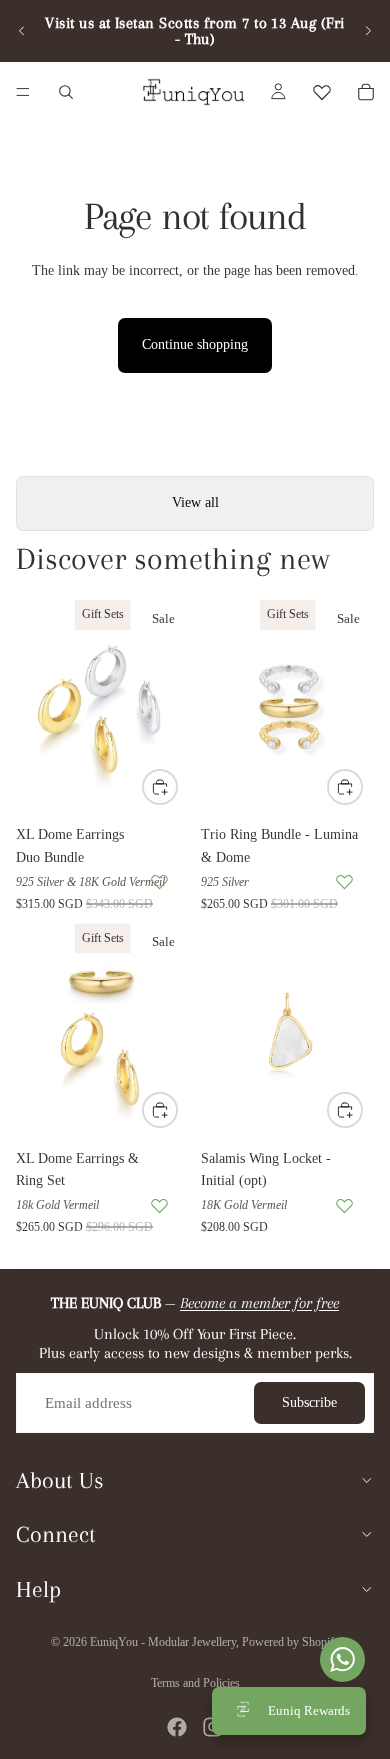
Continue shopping (195, 344)
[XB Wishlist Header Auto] (322, 92)
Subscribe (309, 1402)
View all (195, 502)
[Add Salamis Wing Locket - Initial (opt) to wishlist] (344, 1205)
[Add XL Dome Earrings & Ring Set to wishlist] (159, 1205)
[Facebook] (177, 1727)
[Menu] (23, 92)
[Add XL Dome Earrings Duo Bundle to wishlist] (159, 881)
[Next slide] (368, 31)
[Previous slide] (22, 31)
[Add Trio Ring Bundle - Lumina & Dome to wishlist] (344, 881)
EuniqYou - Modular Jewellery (163, 1642)
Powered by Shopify (291, 1642)
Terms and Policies (195, 1683)
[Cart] (366, 92)
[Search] (66, 92)
